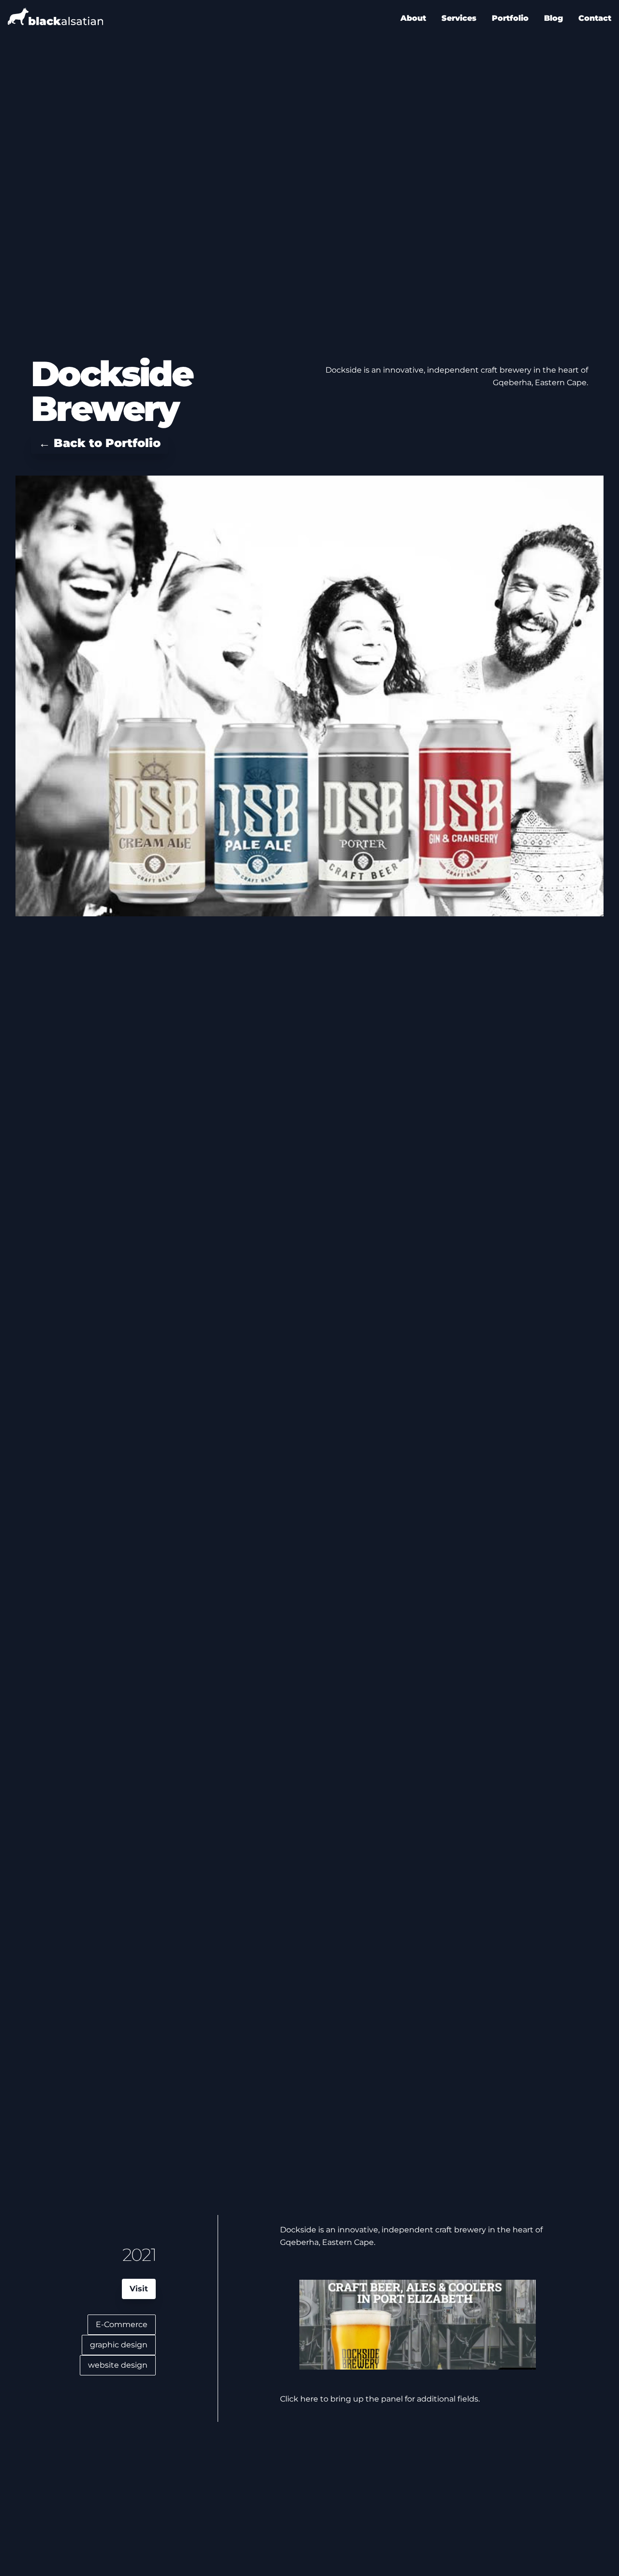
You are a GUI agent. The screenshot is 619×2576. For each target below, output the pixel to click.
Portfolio (510, 18)
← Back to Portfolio (100, 443)
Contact (595, 18)
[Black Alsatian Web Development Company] (55, 18)
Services (459, 18)
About (413, 18)
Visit (139, 2289)
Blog (553, 18)
